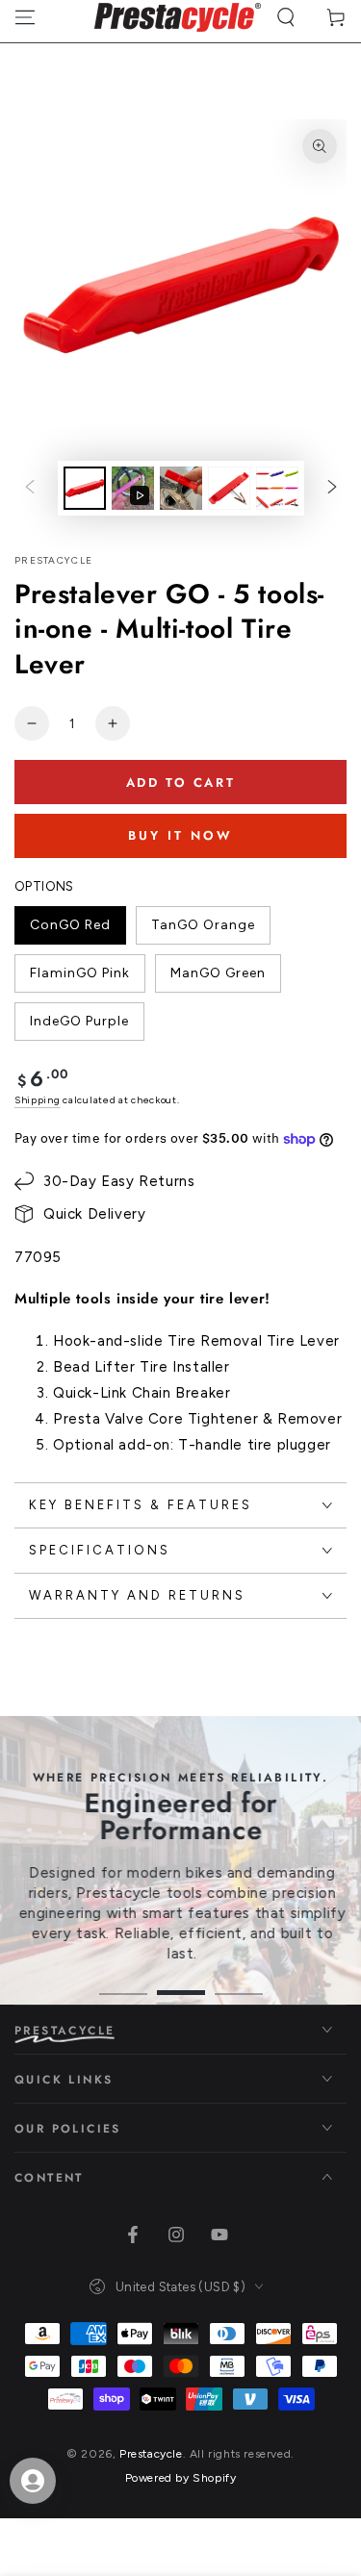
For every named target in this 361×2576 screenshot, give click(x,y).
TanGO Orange (203, 931)
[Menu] (25, 17)
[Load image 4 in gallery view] (277, 488)
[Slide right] (332, 489)
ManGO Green (218, 979)
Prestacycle (53, 560)
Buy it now (180, 835)
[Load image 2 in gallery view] (181, 488)
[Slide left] (30, 489)
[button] (286, 17)
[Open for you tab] (33, 2481)
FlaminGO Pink (79, 979)
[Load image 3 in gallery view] (229, 488)
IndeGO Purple (79, 1027)
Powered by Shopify (181, 2478)
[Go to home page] (178, 17)
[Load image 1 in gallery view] (85, 488)
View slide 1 (123, 1983)
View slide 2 (181, 1983)
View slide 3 (239, 1983)
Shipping (38, 1100)
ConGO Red (70, 931)
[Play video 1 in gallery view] (133, 488)
